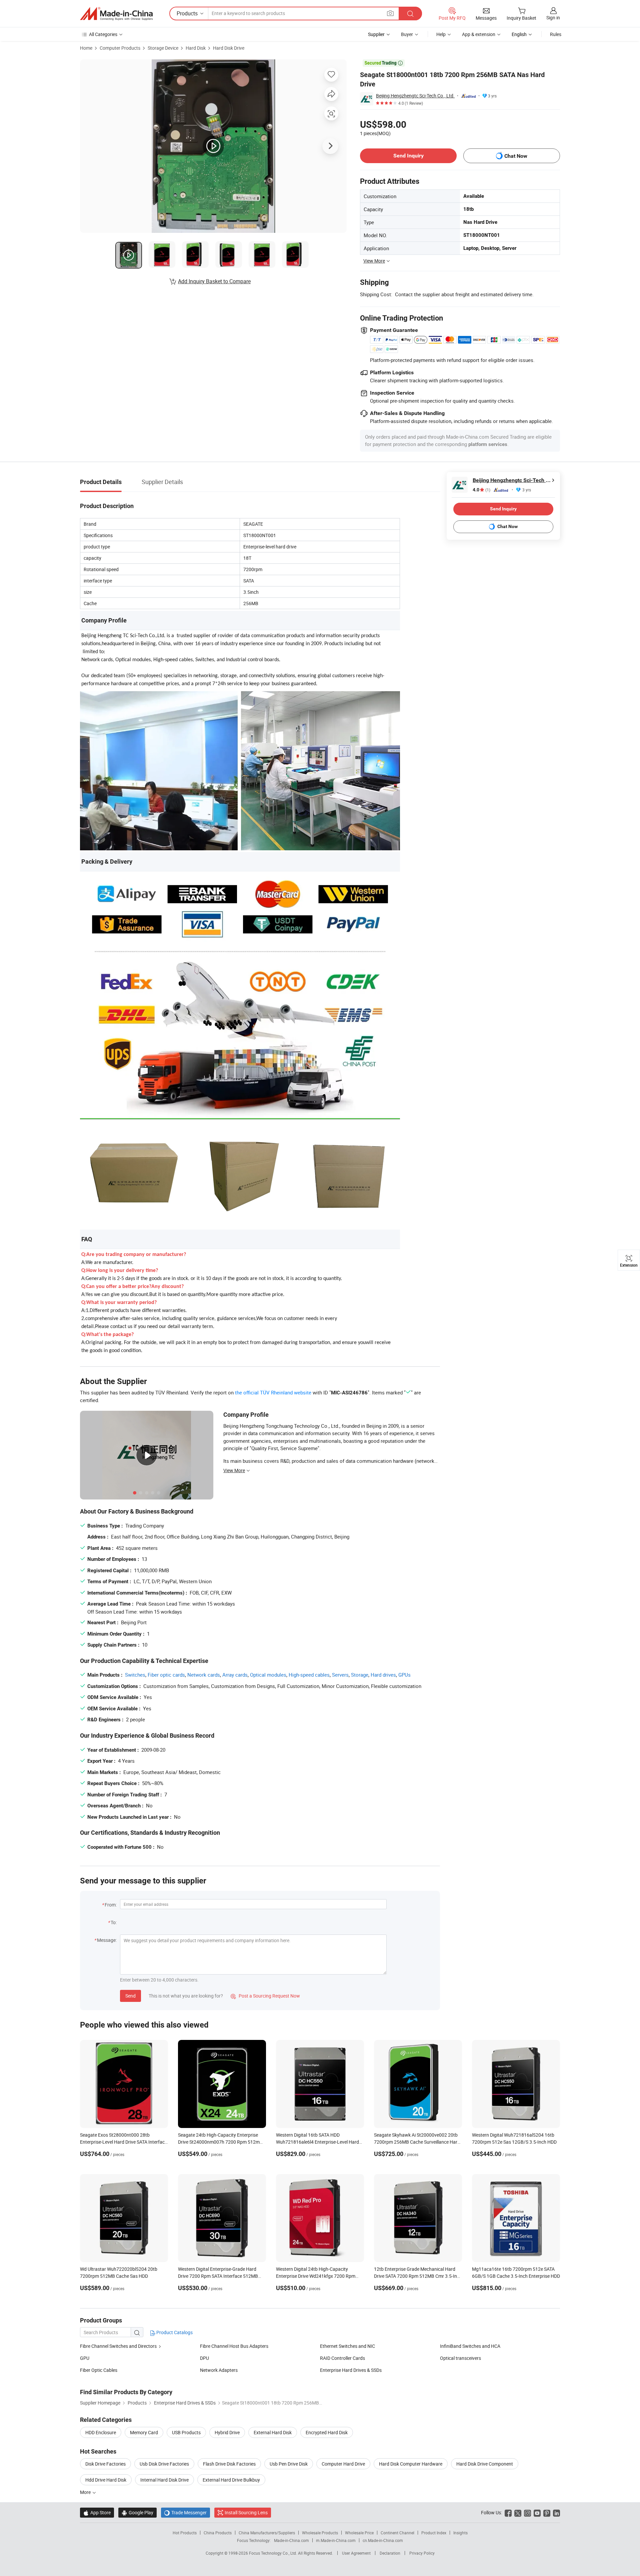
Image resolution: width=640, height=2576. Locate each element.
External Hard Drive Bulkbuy (231, 2480)
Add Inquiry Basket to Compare (214, 281)
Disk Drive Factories (105, 2464)
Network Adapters (219, 2370)
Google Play (137, 2512)
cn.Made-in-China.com (383, 2540)
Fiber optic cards (166, 1675)
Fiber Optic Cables (99, 2370)
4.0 (481, 490)
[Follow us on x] (518, 2512)
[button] (390, 13)
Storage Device (163, 48)
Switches (135, 1675)
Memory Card (144, 2432)
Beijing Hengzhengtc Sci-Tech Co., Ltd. (415, 96)
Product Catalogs (174, 2332)
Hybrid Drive (227, 2432)
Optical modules (268, 1675)
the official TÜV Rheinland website (273, 1392)
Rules (556, 34)
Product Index (434, 2533)
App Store (97, 2512)
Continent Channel (397, 2533)
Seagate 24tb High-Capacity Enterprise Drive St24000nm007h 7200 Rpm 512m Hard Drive (219, 2142)
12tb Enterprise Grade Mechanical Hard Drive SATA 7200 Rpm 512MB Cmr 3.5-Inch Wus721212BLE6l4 (418, 2276)
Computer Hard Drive (343, 2464)
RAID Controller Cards (342, 2358)
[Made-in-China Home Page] (116, 14)
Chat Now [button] (516, 156)
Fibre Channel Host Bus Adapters (234, 2346)
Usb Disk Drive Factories (164, 2464)
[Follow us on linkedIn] (556, 2512)
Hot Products (185, 2533)
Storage (360, 1675)
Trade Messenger (185, 2512)
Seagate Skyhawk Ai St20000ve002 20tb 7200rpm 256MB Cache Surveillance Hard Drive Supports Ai (417, 2142)
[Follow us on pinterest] (547, 2512)
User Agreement (356, 2553)
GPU (85, 2358)
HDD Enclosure (101, 2432)
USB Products (186, 2432)
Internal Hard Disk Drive (164, 2480)
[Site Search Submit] (410, 14)
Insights (460, 2533)
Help (441, 34)
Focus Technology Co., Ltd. (273, 2553)
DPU (204, 2358)
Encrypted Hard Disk (327, 2432)
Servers (340, 1675)
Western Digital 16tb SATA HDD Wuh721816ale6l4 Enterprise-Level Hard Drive (317, 2142)
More (86, 2492)
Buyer (407, 34)
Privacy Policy (422, 2553)
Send (130, 1996)
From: (111, 1905)
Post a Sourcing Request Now (265, 1996)
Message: (107, 1940)
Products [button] (187, 13)
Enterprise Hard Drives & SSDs (351, 2370)
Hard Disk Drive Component (485, 2464)
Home (86, 48)
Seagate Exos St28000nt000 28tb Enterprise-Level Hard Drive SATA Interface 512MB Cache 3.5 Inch (123, 2142)
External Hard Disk (273, 2432)
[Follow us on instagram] (527, 2512)
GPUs (404, 1675)
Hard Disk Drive (229, 48)
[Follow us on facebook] (508, 2512)
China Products (218, 2533)
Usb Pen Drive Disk (289, 2464)
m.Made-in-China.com (336, 2540)
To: (114, 1922)
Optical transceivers (460, 2358)
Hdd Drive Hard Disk (106, 2480)
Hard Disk (196, 48)
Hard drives (383, 1675)
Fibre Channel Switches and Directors (118, 2346)
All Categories (103, 34)
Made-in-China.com (291, 2540)
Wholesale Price (359, 2533)
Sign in (553, 18)
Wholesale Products (320, 2533)
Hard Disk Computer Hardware (411, 2464)
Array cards (235, 1675)
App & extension (479, 34)
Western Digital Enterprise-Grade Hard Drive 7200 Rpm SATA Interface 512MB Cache (218, 2276)
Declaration (390, 2553)
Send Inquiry (408, 156)
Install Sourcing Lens (246, 2512)
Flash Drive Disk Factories (229, 2464)
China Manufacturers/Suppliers (267, 2533)
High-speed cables (309, 1675)
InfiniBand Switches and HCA (470, 2346)
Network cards (204, 1675)
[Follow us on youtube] (537, 2512)
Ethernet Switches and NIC (347, 2346)
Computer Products (120, 48)
